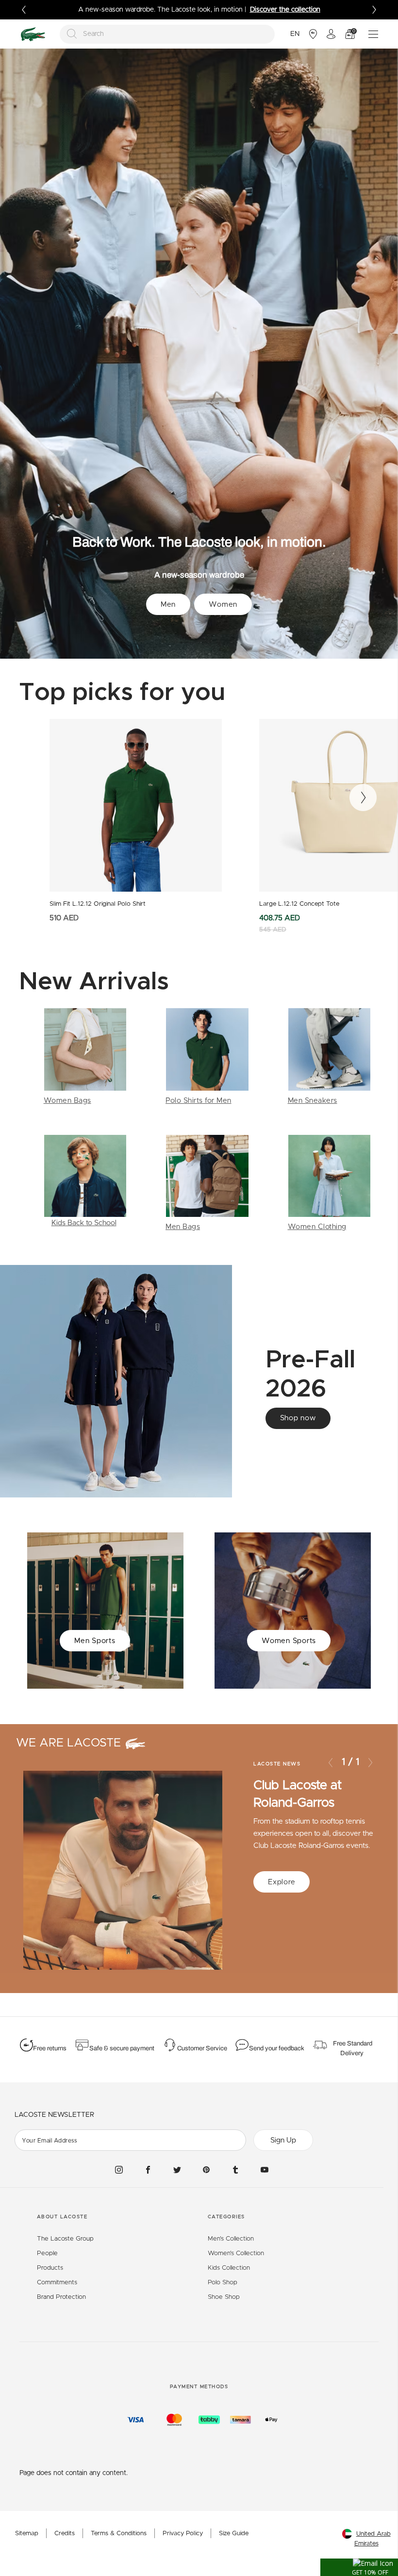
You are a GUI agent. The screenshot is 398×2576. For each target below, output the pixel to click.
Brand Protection (61, 2297)
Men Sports (95, 1641)
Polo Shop (223, 2283)
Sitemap (27, 2534)
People (47, 2253)
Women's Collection (236, 2253)
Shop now (298, 1418)
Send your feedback (277, 2048)
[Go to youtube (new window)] (265, 2170)
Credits (65, 2534)
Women (223, 605)
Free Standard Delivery (353, 2048)
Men (168, 605)
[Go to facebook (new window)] (148, 2170)
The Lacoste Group (65, 2239)
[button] (359, 2567)
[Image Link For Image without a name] (85, 1057)
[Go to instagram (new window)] (119, 2170)
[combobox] (167, 34)
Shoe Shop (224, 2297)
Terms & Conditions (119, 2534)
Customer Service (202, 2048)
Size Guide (234, 2534)
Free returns (50, 2048)
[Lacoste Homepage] (33, 34)
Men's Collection (231, 2239)
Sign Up (283, 2140)
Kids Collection (229, 2268)
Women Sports (289, 1641)
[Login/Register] (331, 34)
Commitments (57, 2283)
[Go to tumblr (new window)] (235, 2170)
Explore (282, 1882)
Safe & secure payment (122, 2048)
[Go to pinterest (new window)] (206, 2170)
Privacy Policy (183, 2534)
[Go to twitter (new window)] (177, 2170)
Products (50, 2268)
